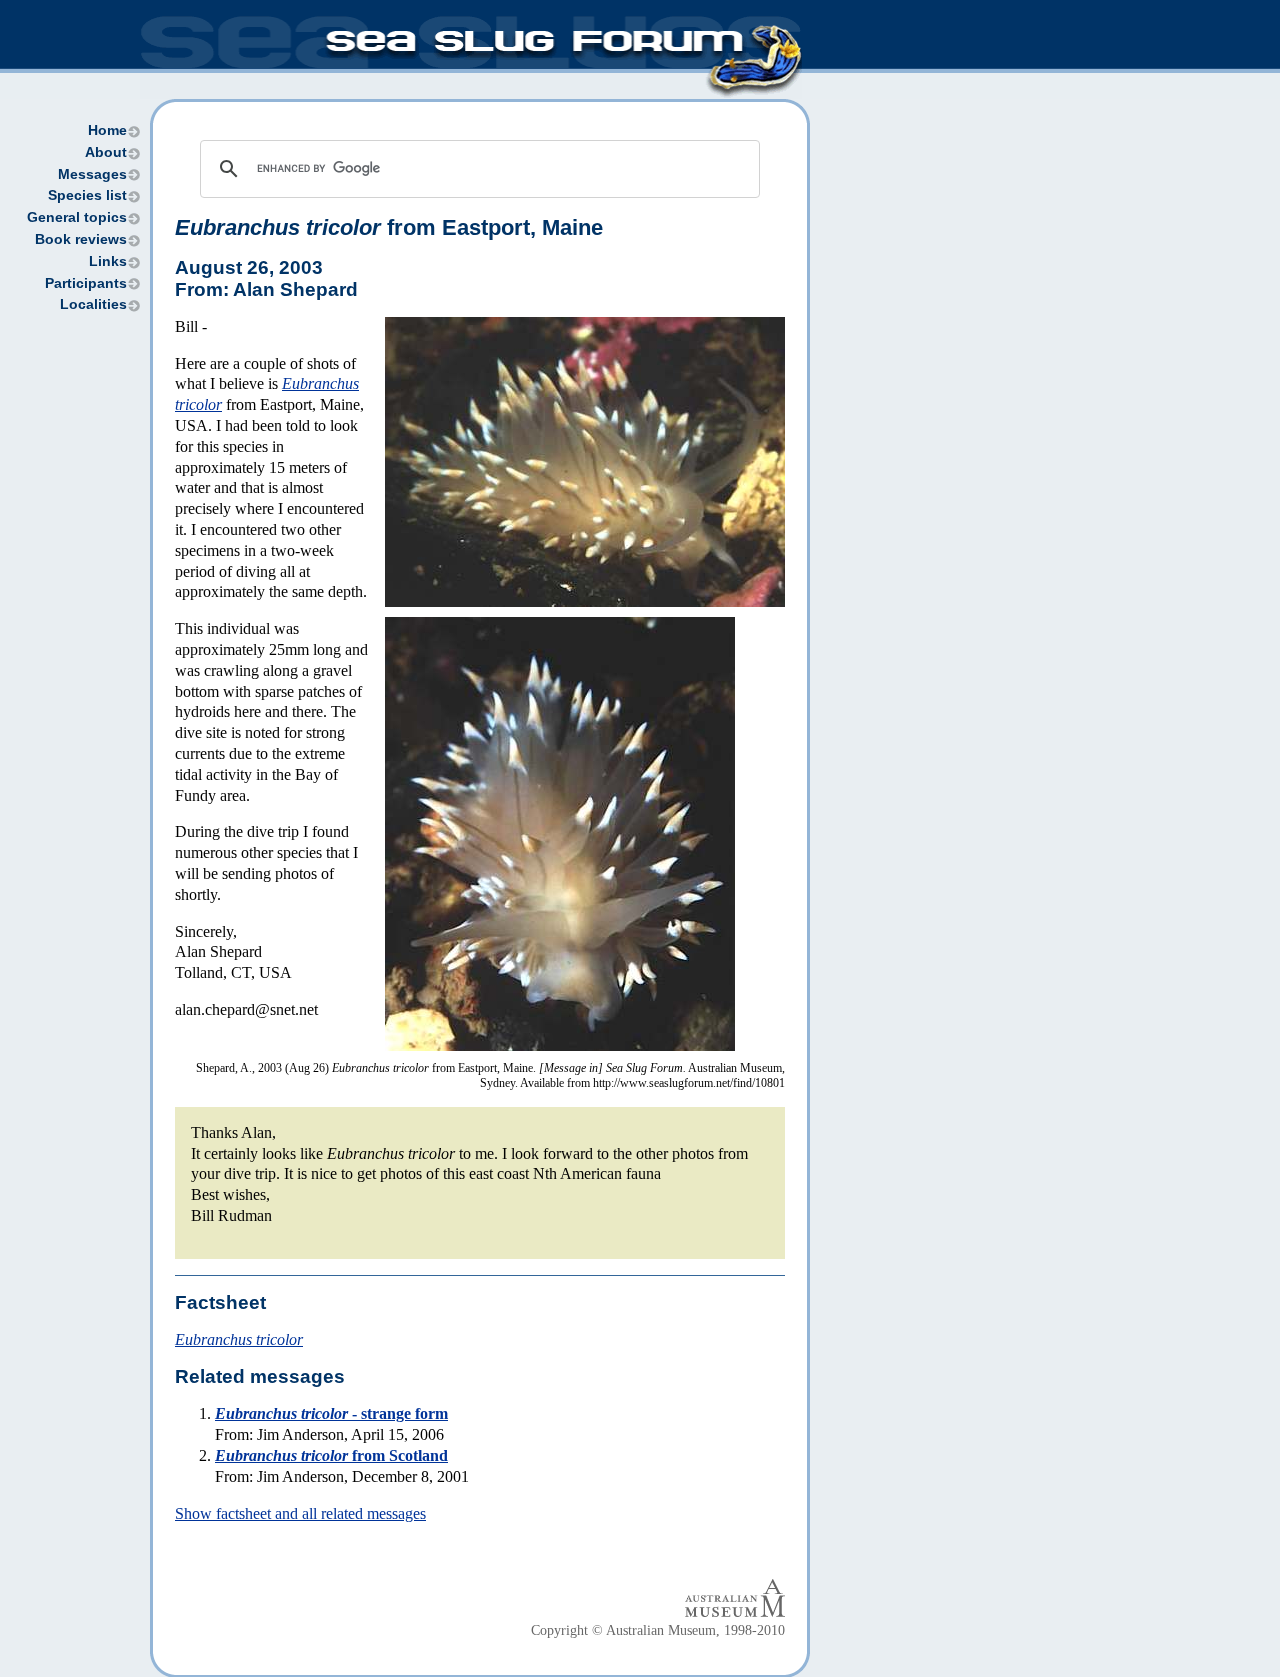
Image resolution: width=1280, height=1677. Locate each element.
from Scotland (331, 1455)
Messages (92, 174)
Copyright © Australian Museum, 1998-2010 (658, 1630)
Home (107, 130)
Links (108, 261)
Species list (87, 195)
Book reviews (81, 239)
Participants (86, 283)
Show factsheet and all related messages (300, 1513)
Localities (93, 304)
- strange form (331, 1413)
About (106, 152)
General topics (77, 217)
